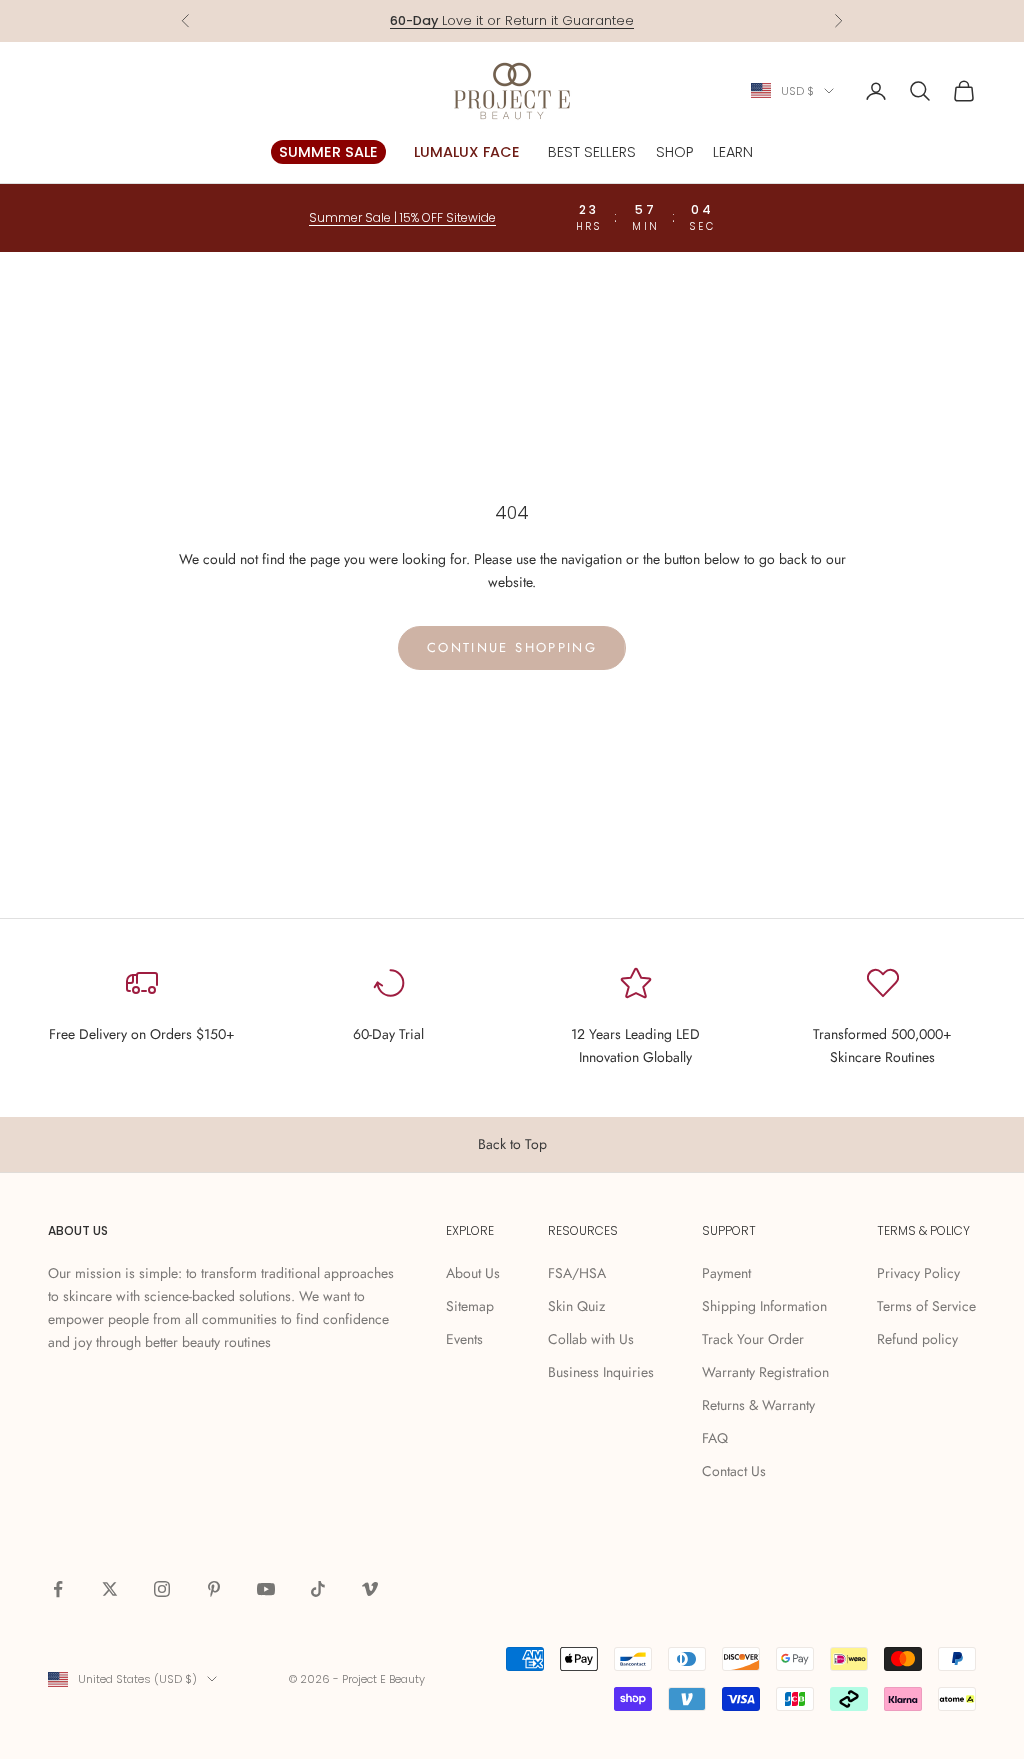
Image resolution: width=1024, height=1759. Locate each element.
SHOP (674, 152)
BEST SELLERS (592, 152)
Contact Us (734, 1471)
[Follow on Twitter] (110, 1589)
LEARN (733, 152)
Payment (726, 1273)
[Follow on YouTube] (266, 1589)
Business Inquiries (601, 1372)
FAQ (715, 1438)
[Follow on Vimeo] (370, 1589)
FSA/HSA (577, 1273)
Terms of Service (926, 1306)
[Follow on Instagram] (162, 1589)
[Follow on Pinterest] (214, 1589)
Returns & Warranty (758, 1405)
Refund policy (917, 1339)
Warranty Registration (765, 1372)
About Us (473, 1273)
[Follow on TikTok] (318, 1589)
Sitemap (470, 1306)
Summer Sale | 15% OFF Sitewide (402, 217)
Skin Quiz (576, 1306)
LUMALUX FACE (467, 152)
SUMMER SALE (328, 152)
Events (464, 1339)
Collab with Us (591, 1339)
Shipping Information (764, 1306)
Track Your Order (753, 1339)
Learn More (589, 25)
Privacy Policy (918, 1273)
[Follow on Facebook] (58, 1589)
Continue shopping (512, 647)
